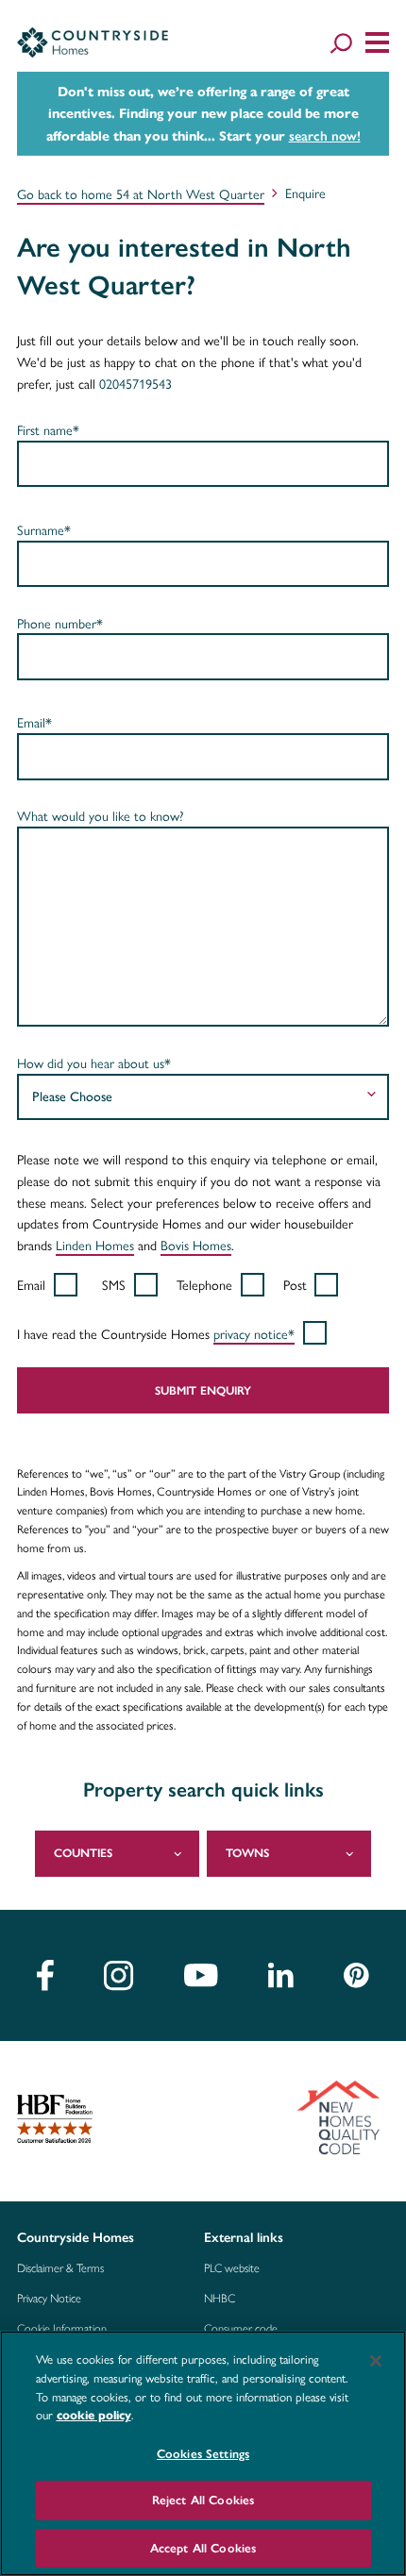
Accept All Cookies (203, 2548)
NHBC (220, 2299)
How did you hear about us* (94, 1062)
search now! (325, 136)
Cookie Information (62, 2329)
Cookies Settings (203, 2454)
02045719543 (135, 383)
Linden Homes (95, 1245)
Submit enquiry (203, 1390)
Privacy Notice (49, 2299)
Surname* (44, 529)
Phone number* (60, 623)
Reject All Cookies (203, 2500)
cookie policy (94, 2416)
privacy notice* (254, 1333)
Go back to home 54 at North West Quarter (141, 193)
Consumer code (241, 2329)
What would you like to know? (100, 815)
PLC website (232, 2268)
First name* (48, 429)
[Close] (376, 2361)
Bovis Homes (196, 1245)
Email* (34, 722)
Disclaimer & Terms (60, 2268)
